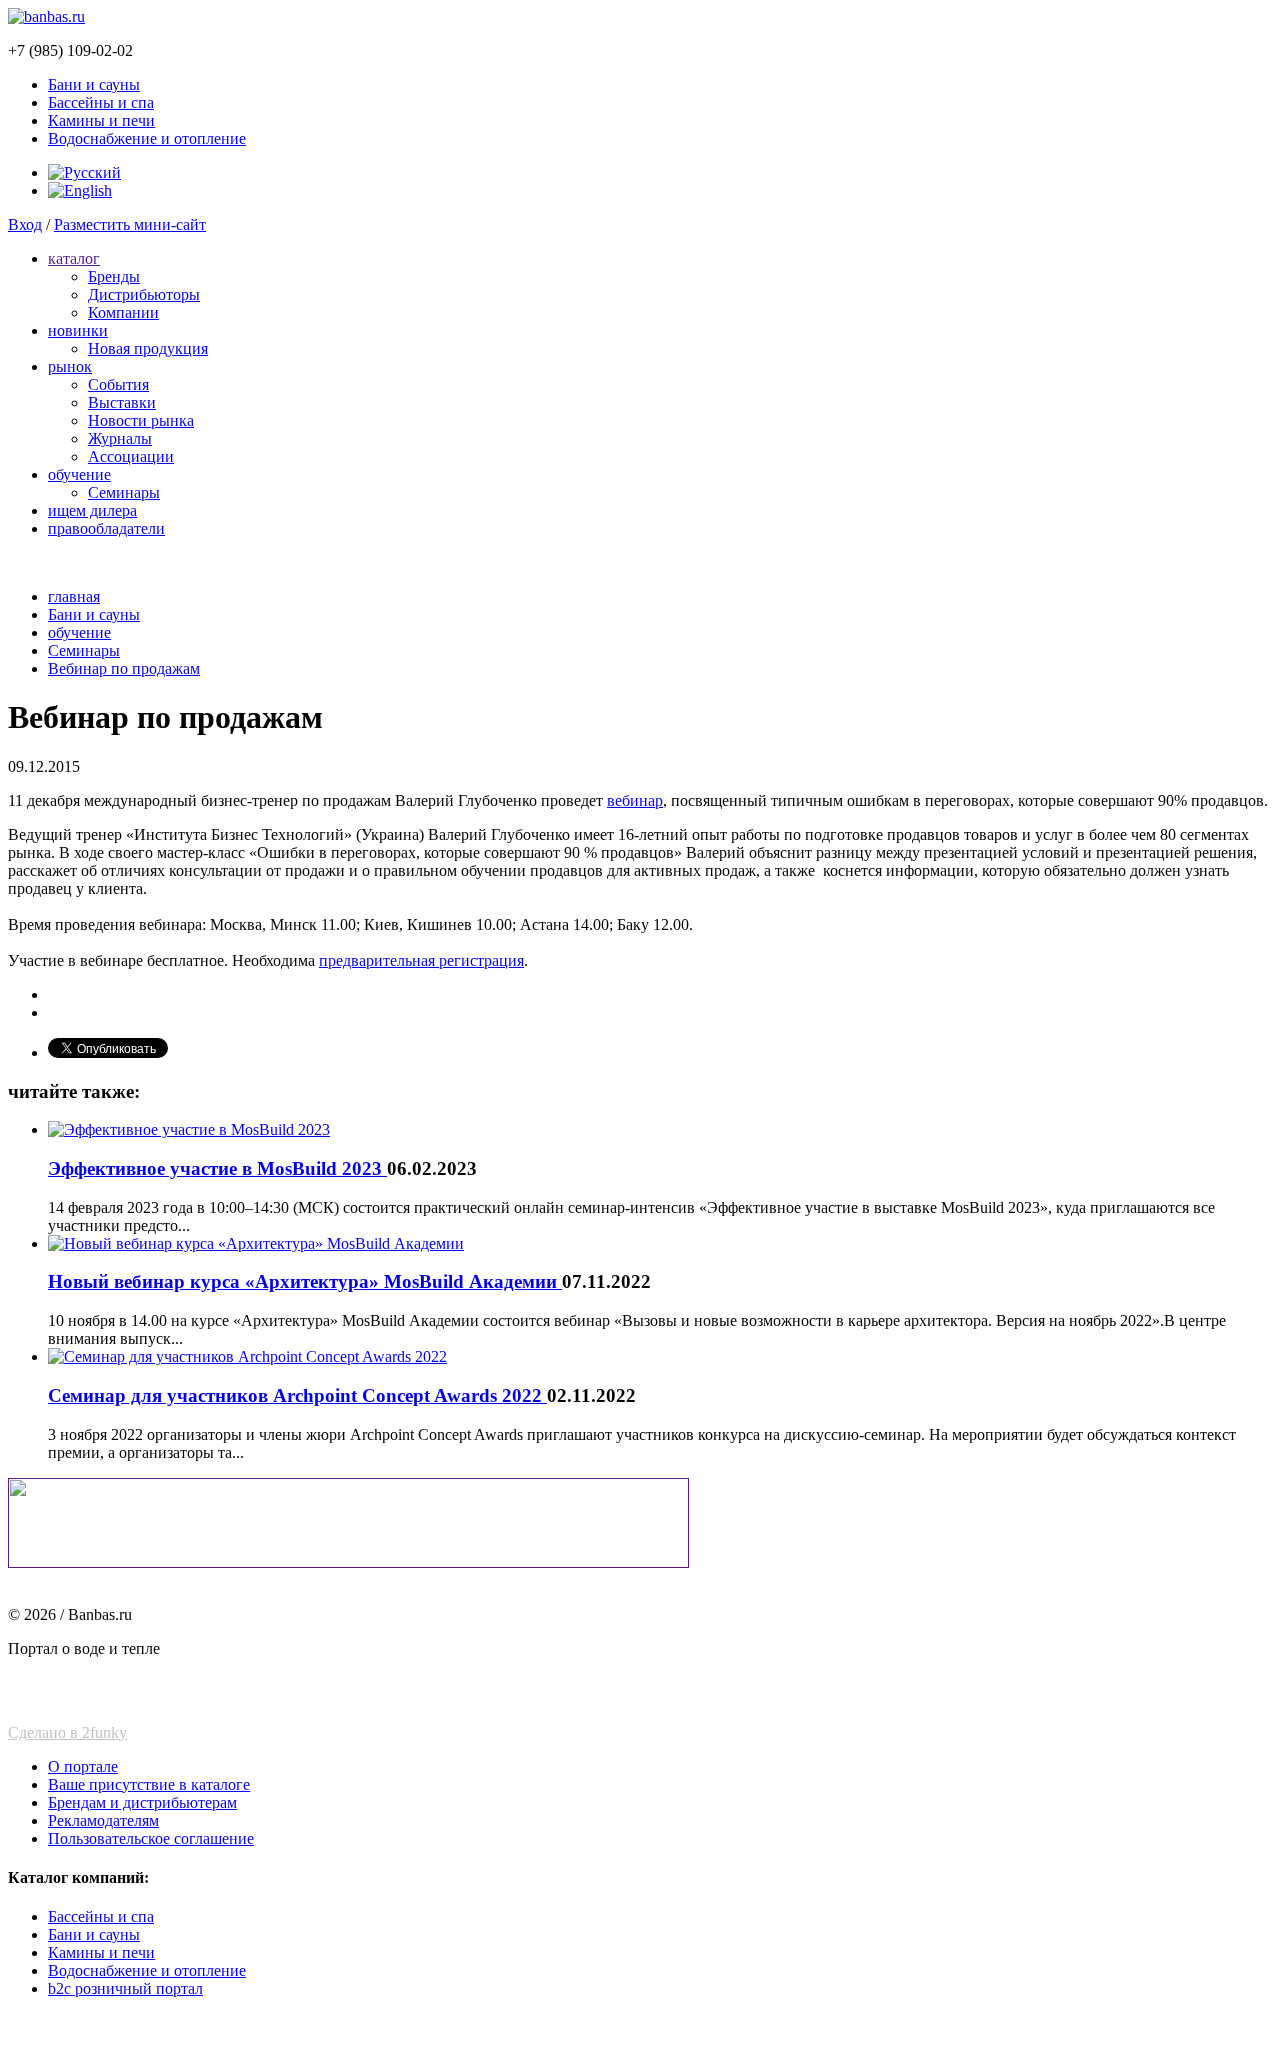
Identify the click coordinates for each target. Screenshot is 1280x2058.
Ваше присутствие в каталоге (149, 1784)
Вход (25, 224)
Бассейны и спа (101, 102)
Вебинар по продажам (124, 668)
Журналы (120, 438)
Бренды (114, 276)
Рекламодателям (103, 1820)
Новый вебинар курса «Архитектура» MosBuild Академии (305, 1281)
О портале (83, 1766)
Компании (123, 312)
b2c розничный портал (125, 1988)
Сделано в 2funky (67, 1732)
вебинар (635, 800)
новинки (78, 330)
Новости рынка (141, 420)
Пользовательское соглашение (151, 1838)
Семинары (124, 492)
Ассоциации (131, 456)
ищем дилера (92, 510)
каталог (74, 258)
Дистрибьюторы (144, 294)
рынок (70, 366)
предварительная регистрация (421, 960)
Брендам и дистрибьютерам (142, 1802)
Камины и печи (101, 120)
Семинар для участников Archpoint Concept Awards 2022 (297, 1395)
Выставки (122, 402)
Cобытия (118, 384)
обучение (79, 474)
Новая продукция (148, 348)
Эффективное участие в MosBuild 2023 (217, 1168)
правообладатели (106, 528)
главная (74, 596)
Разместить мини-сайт (130, 224)
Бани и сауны (94, 84)
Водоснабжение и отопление (147, 138)
